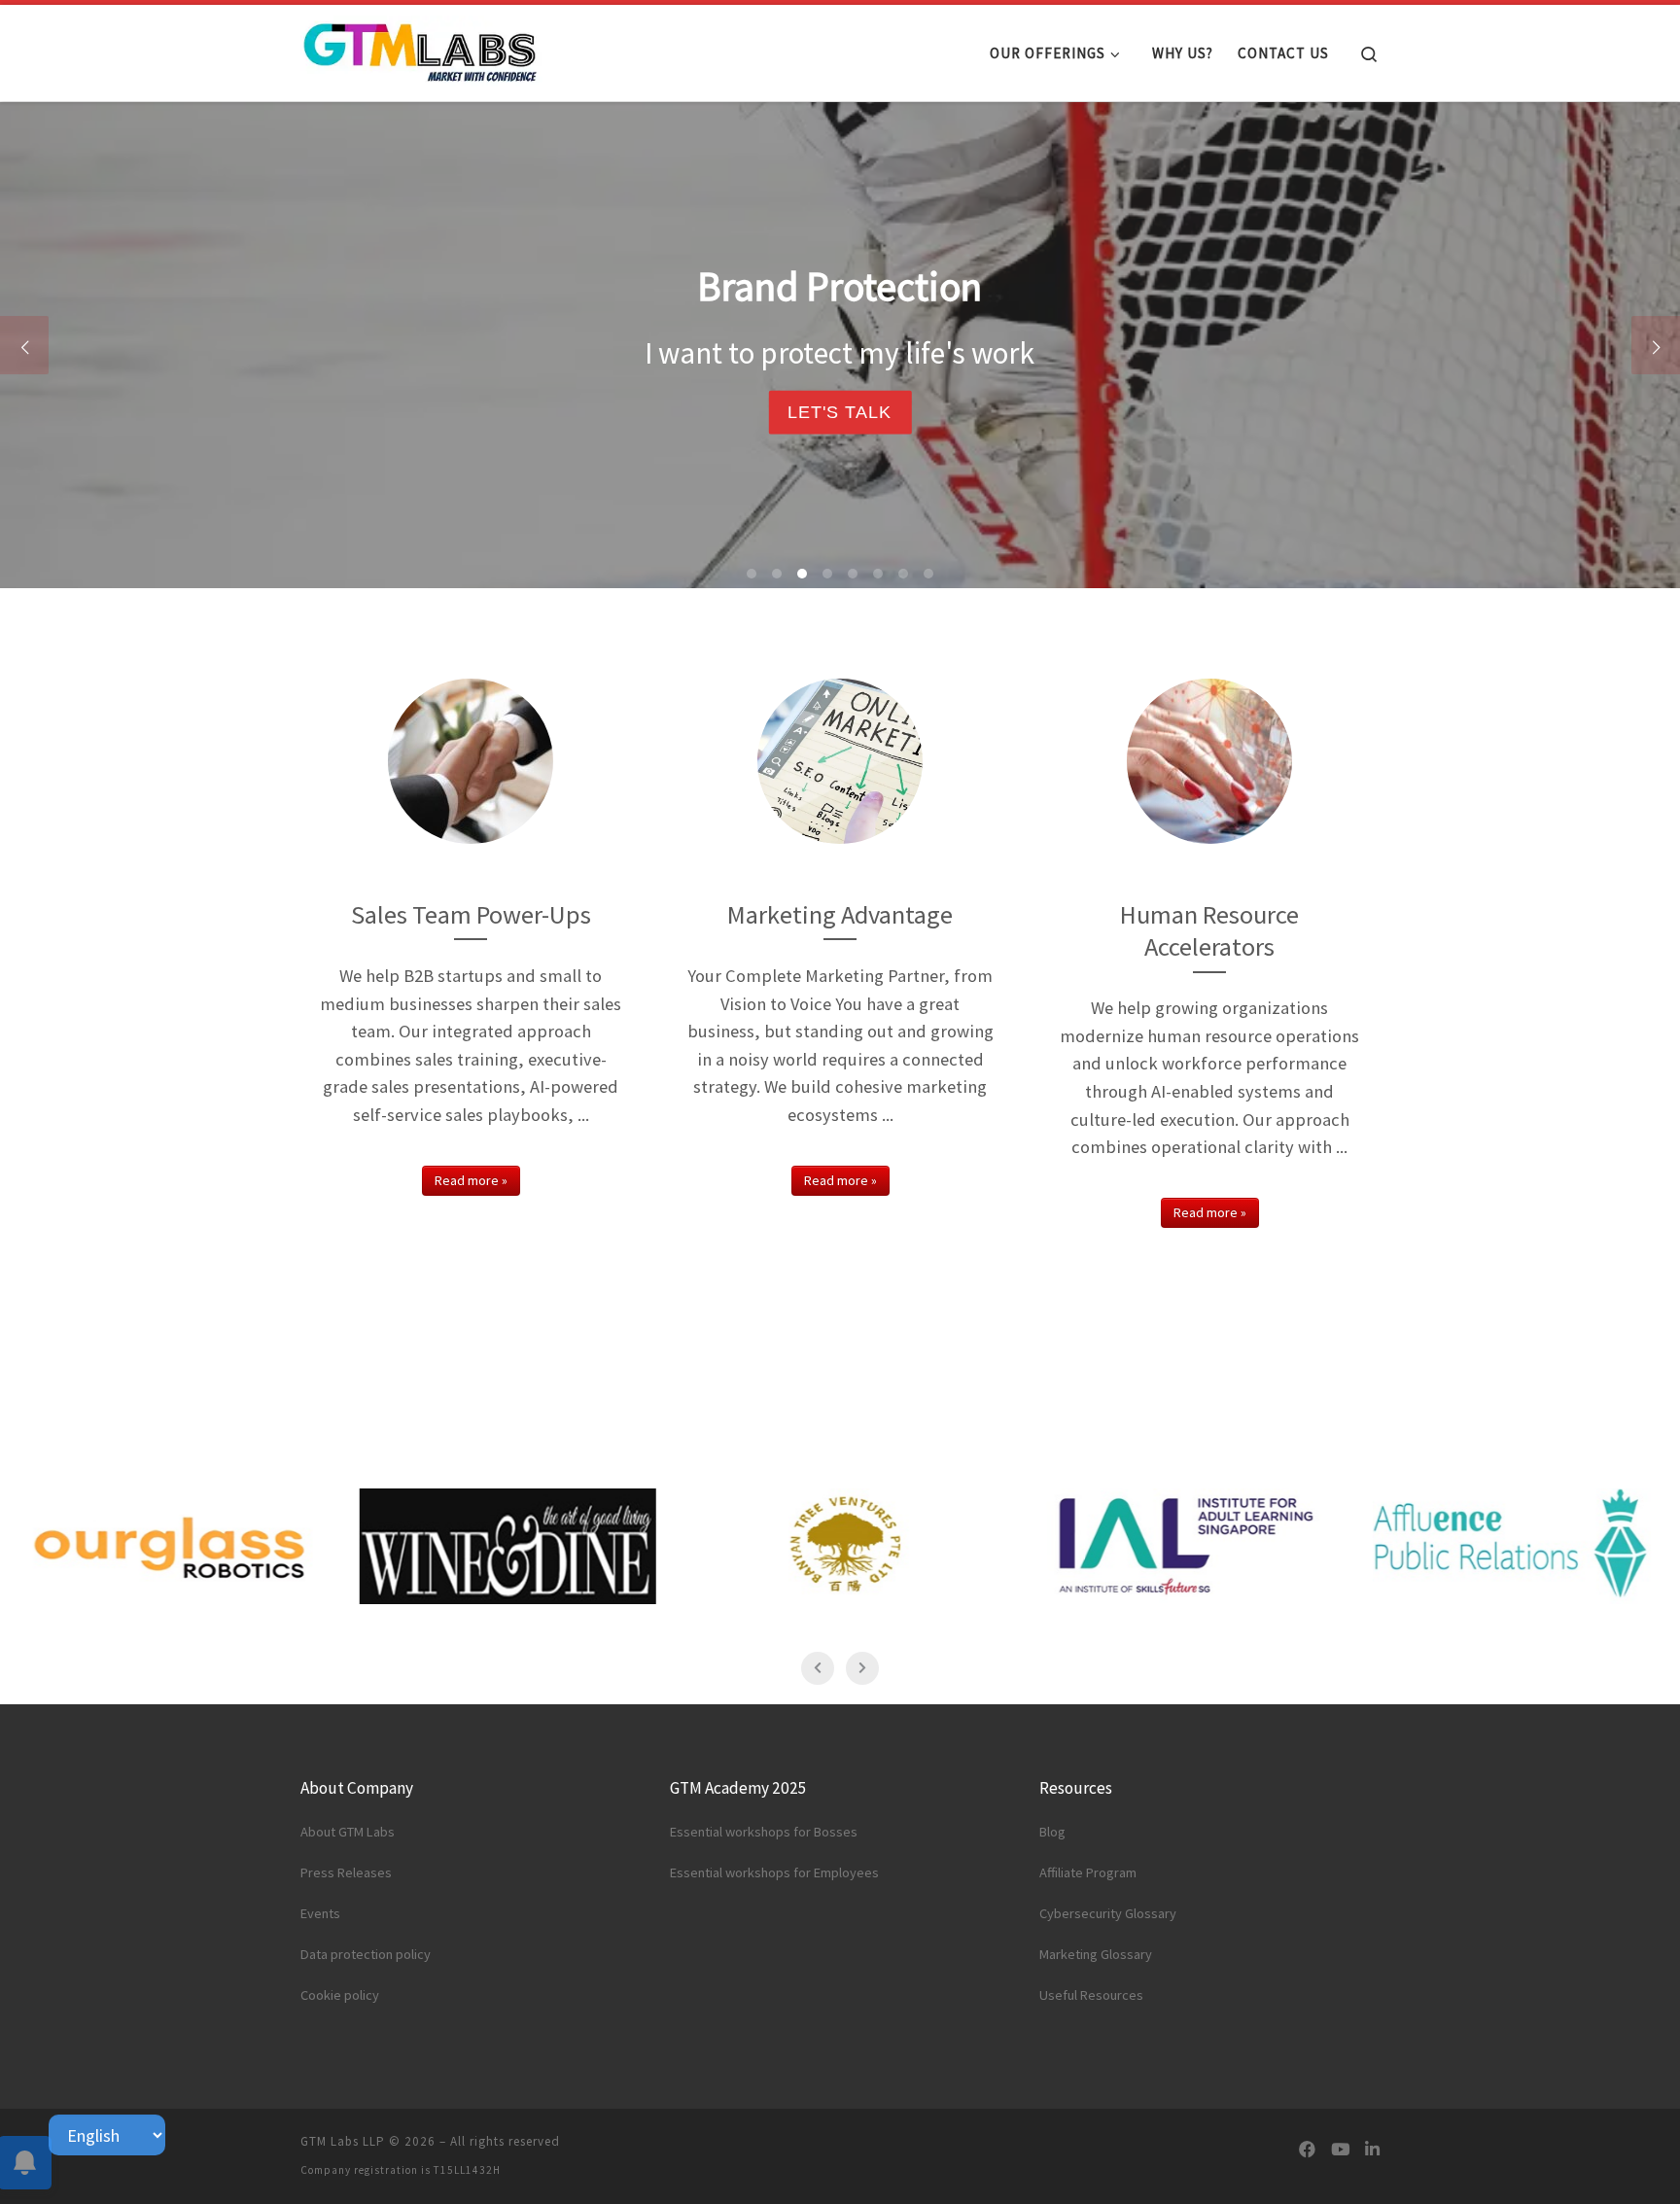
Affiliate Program (1088, 1872)
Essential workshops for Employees (774, 1872)
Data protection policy (366, 1954)
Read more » (471, 1180)
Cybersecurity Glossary (1108, 1913)
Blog (1052, 1832)
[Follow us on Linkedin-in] (1372, 2150)
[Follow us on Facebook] (1307, 2150)
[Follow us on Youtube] (1340, 2150)
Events (320, 1913)
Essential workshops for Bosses (764, 1832)
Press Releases (346, 1872)
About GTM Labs (348, 1832)
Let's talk (840, 411)
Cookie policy (340, 1995)
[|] (422, 49)
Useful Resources (1091, 1995)
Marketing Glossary (1096, 1954)
